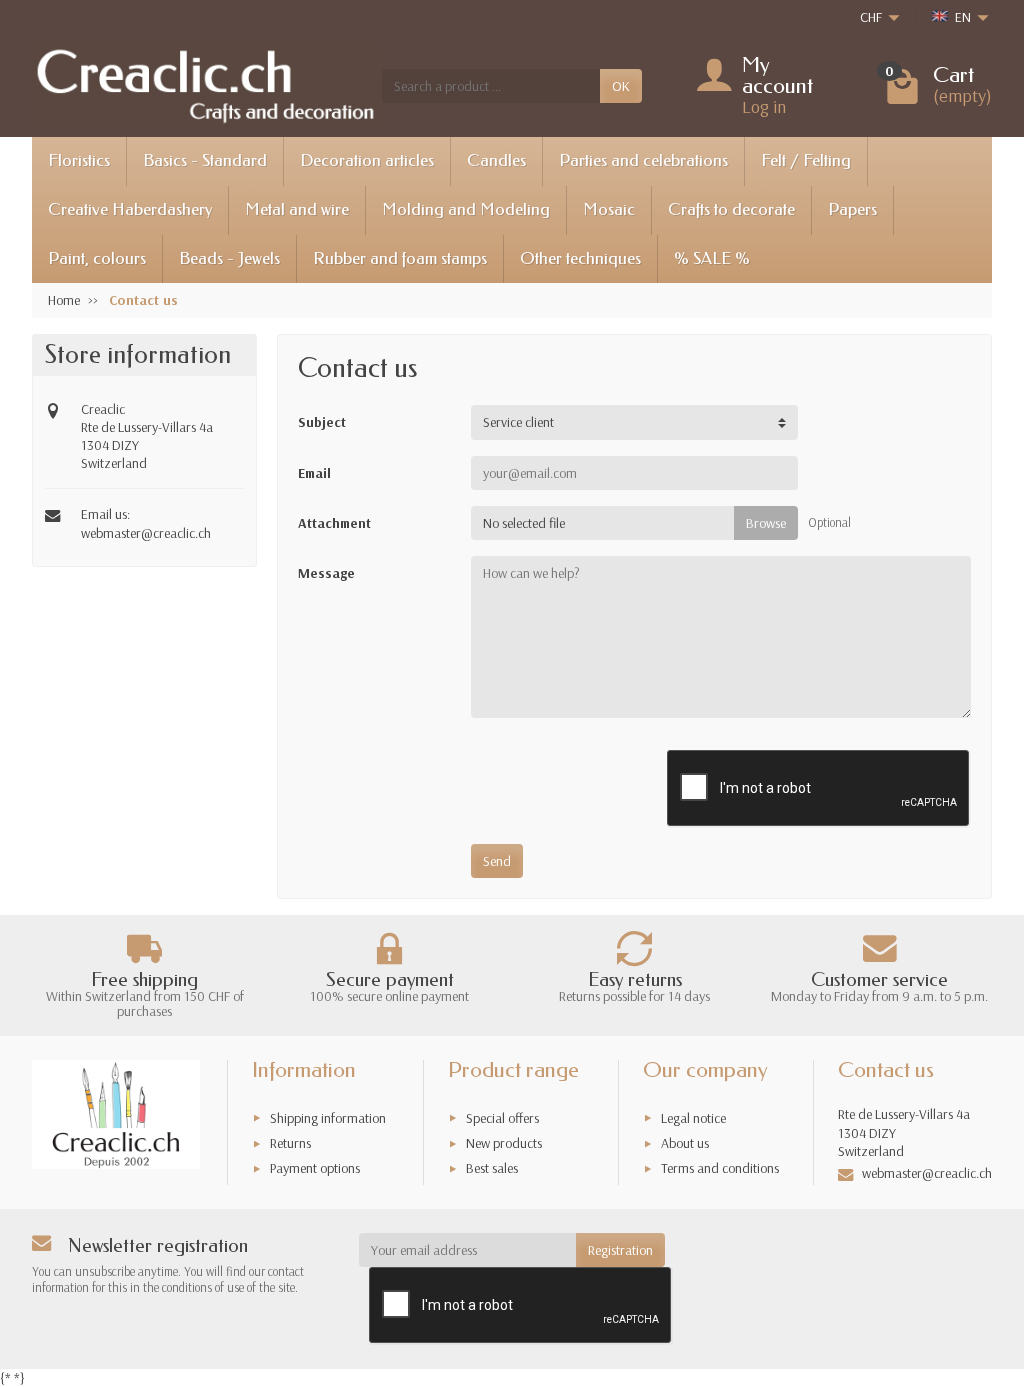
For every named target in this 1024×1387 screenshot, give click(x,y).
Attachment (334, 523)
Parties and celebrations (643, 160)
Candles (496, 160)
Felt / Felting (806, 160)
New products (504, 1143)
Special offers (502, 1118)
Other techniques (580, 258)
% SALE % (712, 258)
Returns (290, 1143)
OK (621, 86)
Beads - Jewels (229, 258)
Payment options (315, 1168)
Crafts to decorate (731, 209)
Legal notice (693, 1118)
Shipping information (328, 1118)
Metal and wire (297, 209)
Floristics (79, 160)
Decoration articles (367, 160)
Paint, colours (97, 258)
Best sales (492, 1168)
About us (685, 1143)
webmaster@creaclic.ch (146, 533)
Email (314, 473)
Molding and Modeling (466, 209)
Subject (322, 422)
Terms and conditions (720, 1168)
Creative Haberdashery (130, 209)
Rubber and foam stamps (400, 258)
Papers (852, 209)
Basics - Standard (205, 160)
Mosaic (609, 209)
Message (326, 573)
